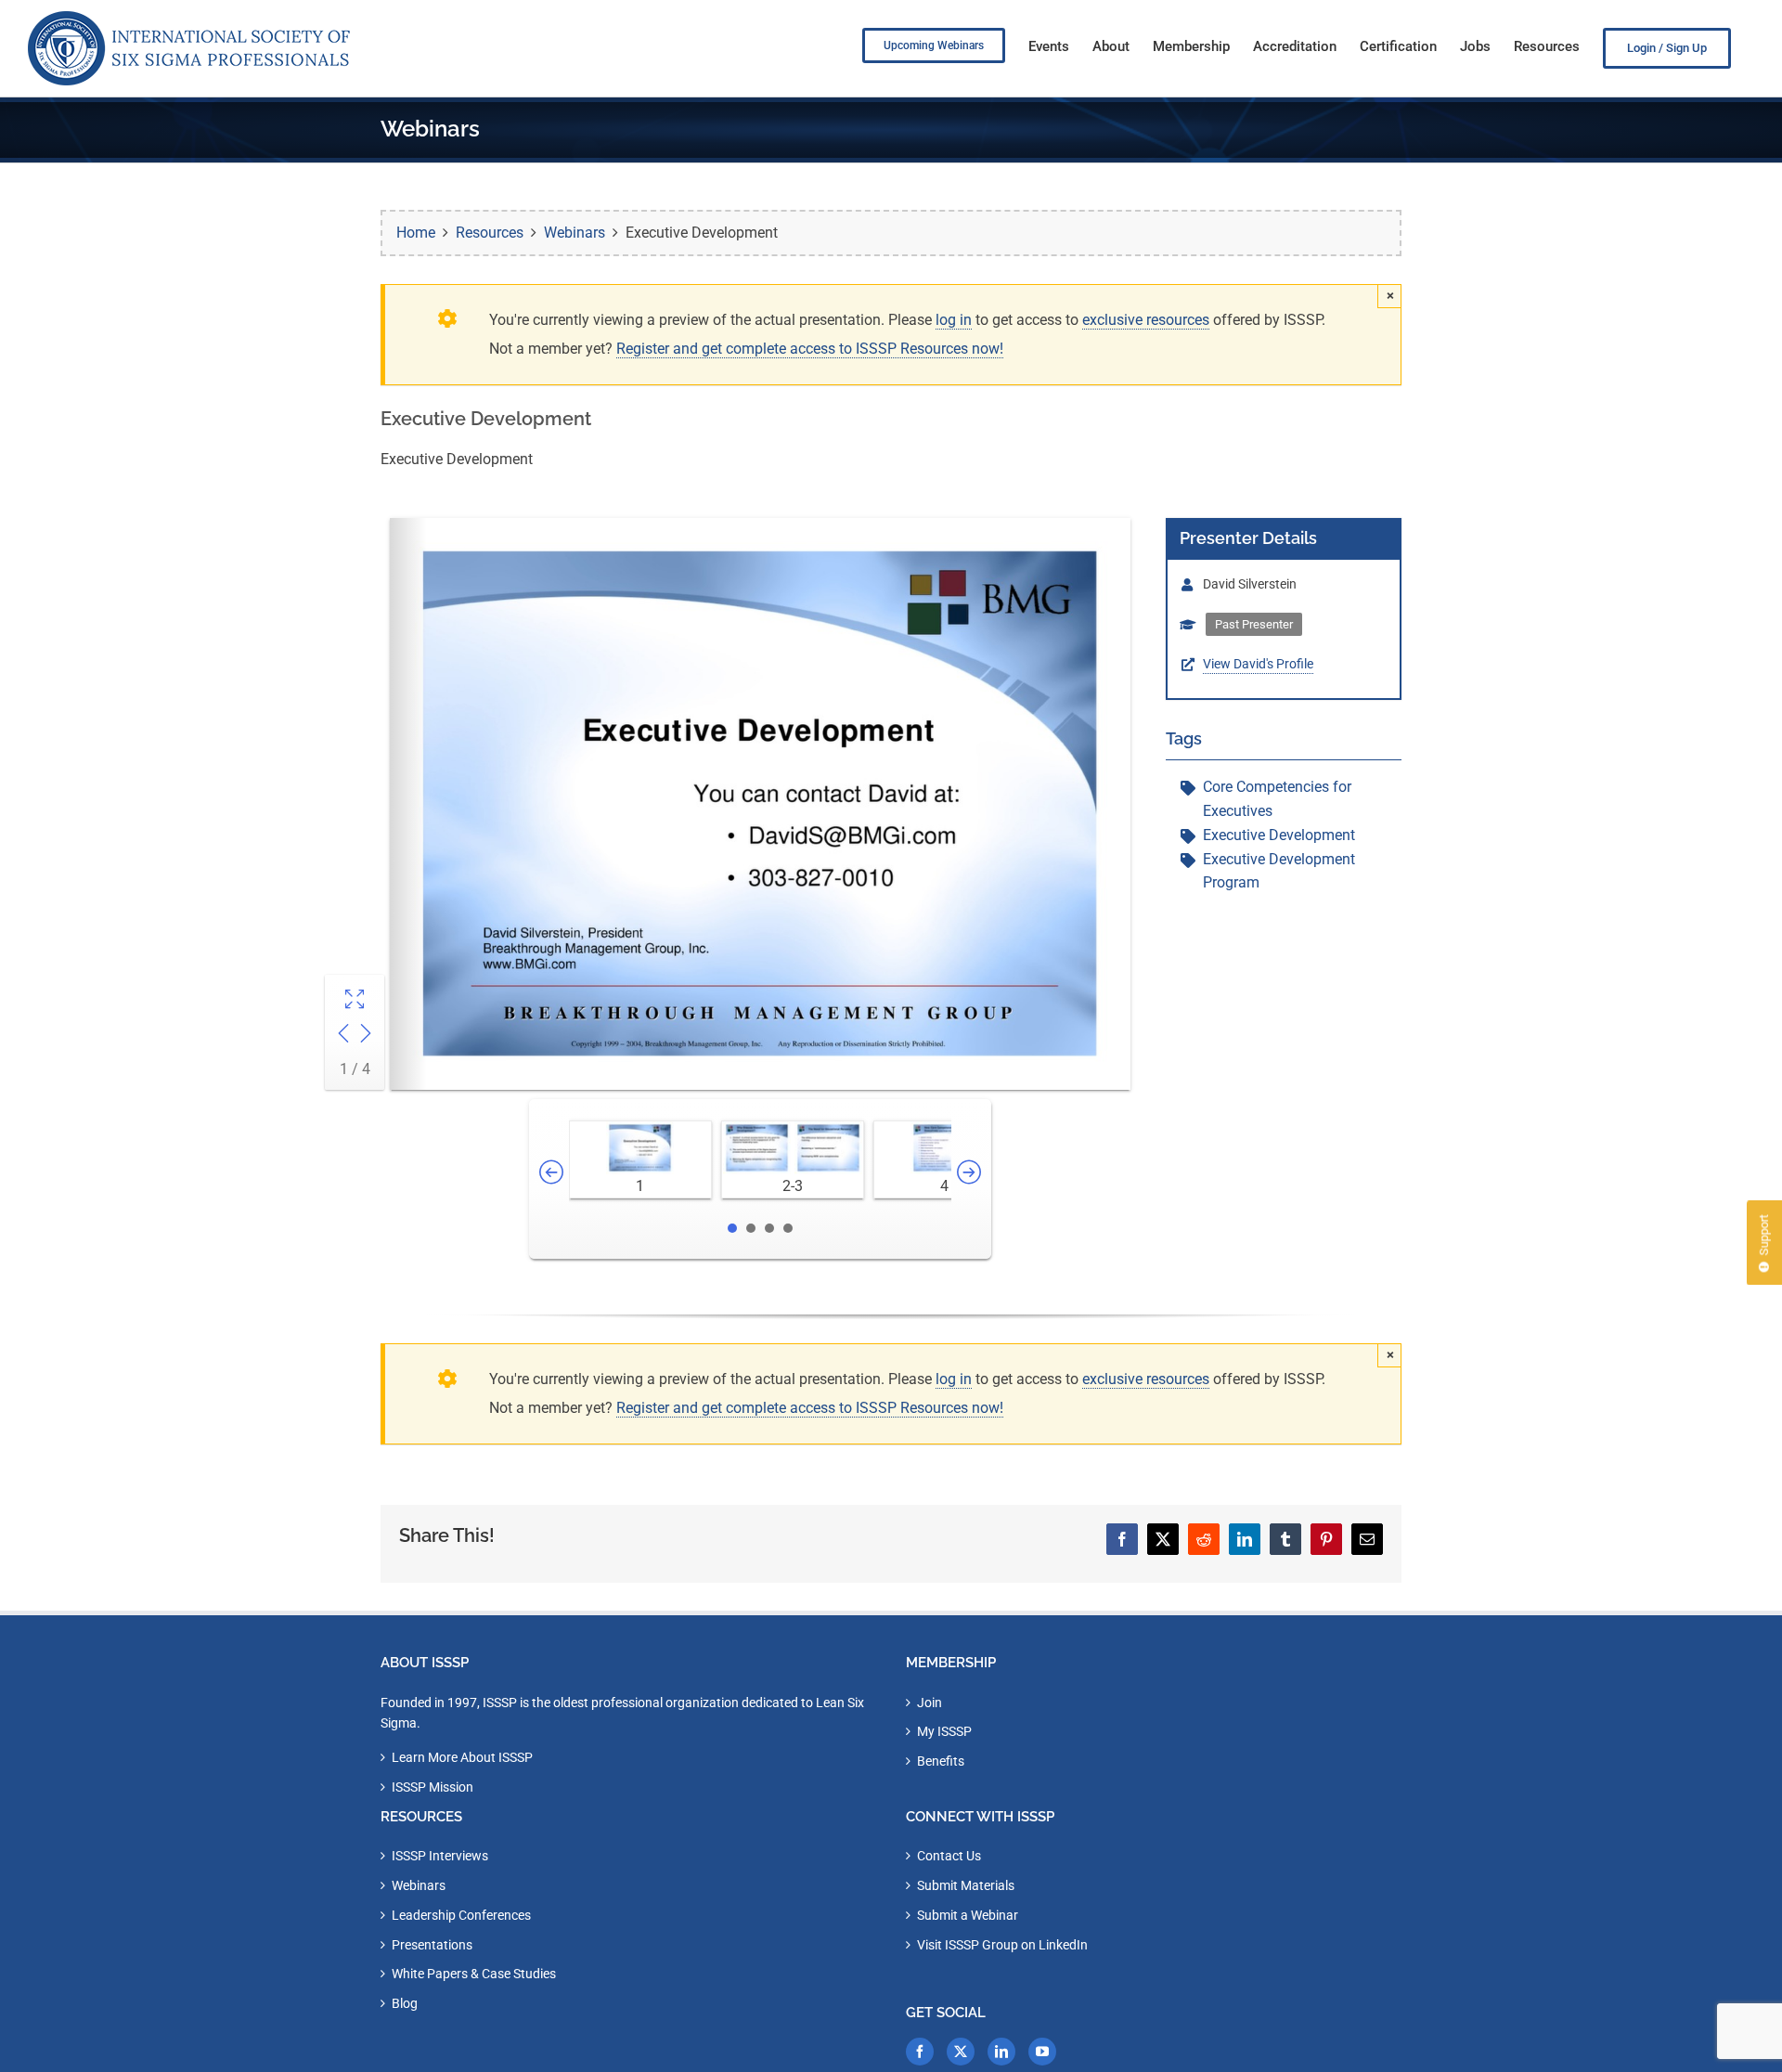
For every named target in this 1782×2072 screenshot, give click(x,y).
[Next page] (366, 1036)
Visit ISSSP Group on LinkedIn (1002, 1945)
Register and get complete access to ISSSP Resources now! (810, 349)
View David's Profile (1258, 664)
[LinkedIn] (1001, 2052)
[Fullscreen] (355, 1001)
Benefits (941, 1761)
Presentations (432, 1945)
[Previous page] (343, 1036)
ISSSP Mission (433, 1787)
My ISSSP (944, 1731)
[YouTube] (1042, 2052)
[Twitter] (961, 2052)
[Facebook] (920, 2052)
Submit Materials (966, 1885)
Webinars (419, 1885)
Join (930, 1703)
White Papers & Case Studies (474, 1974)
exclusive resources (1146, 320)
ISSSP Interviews (440, 1856)
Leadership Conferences (461, 1915)
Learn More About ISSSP (462, 1757)
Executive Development (1279, 835)
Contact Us (949, 1856)
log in (954, 320)
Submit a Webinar (968, 1915)
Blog (405, 2003)
